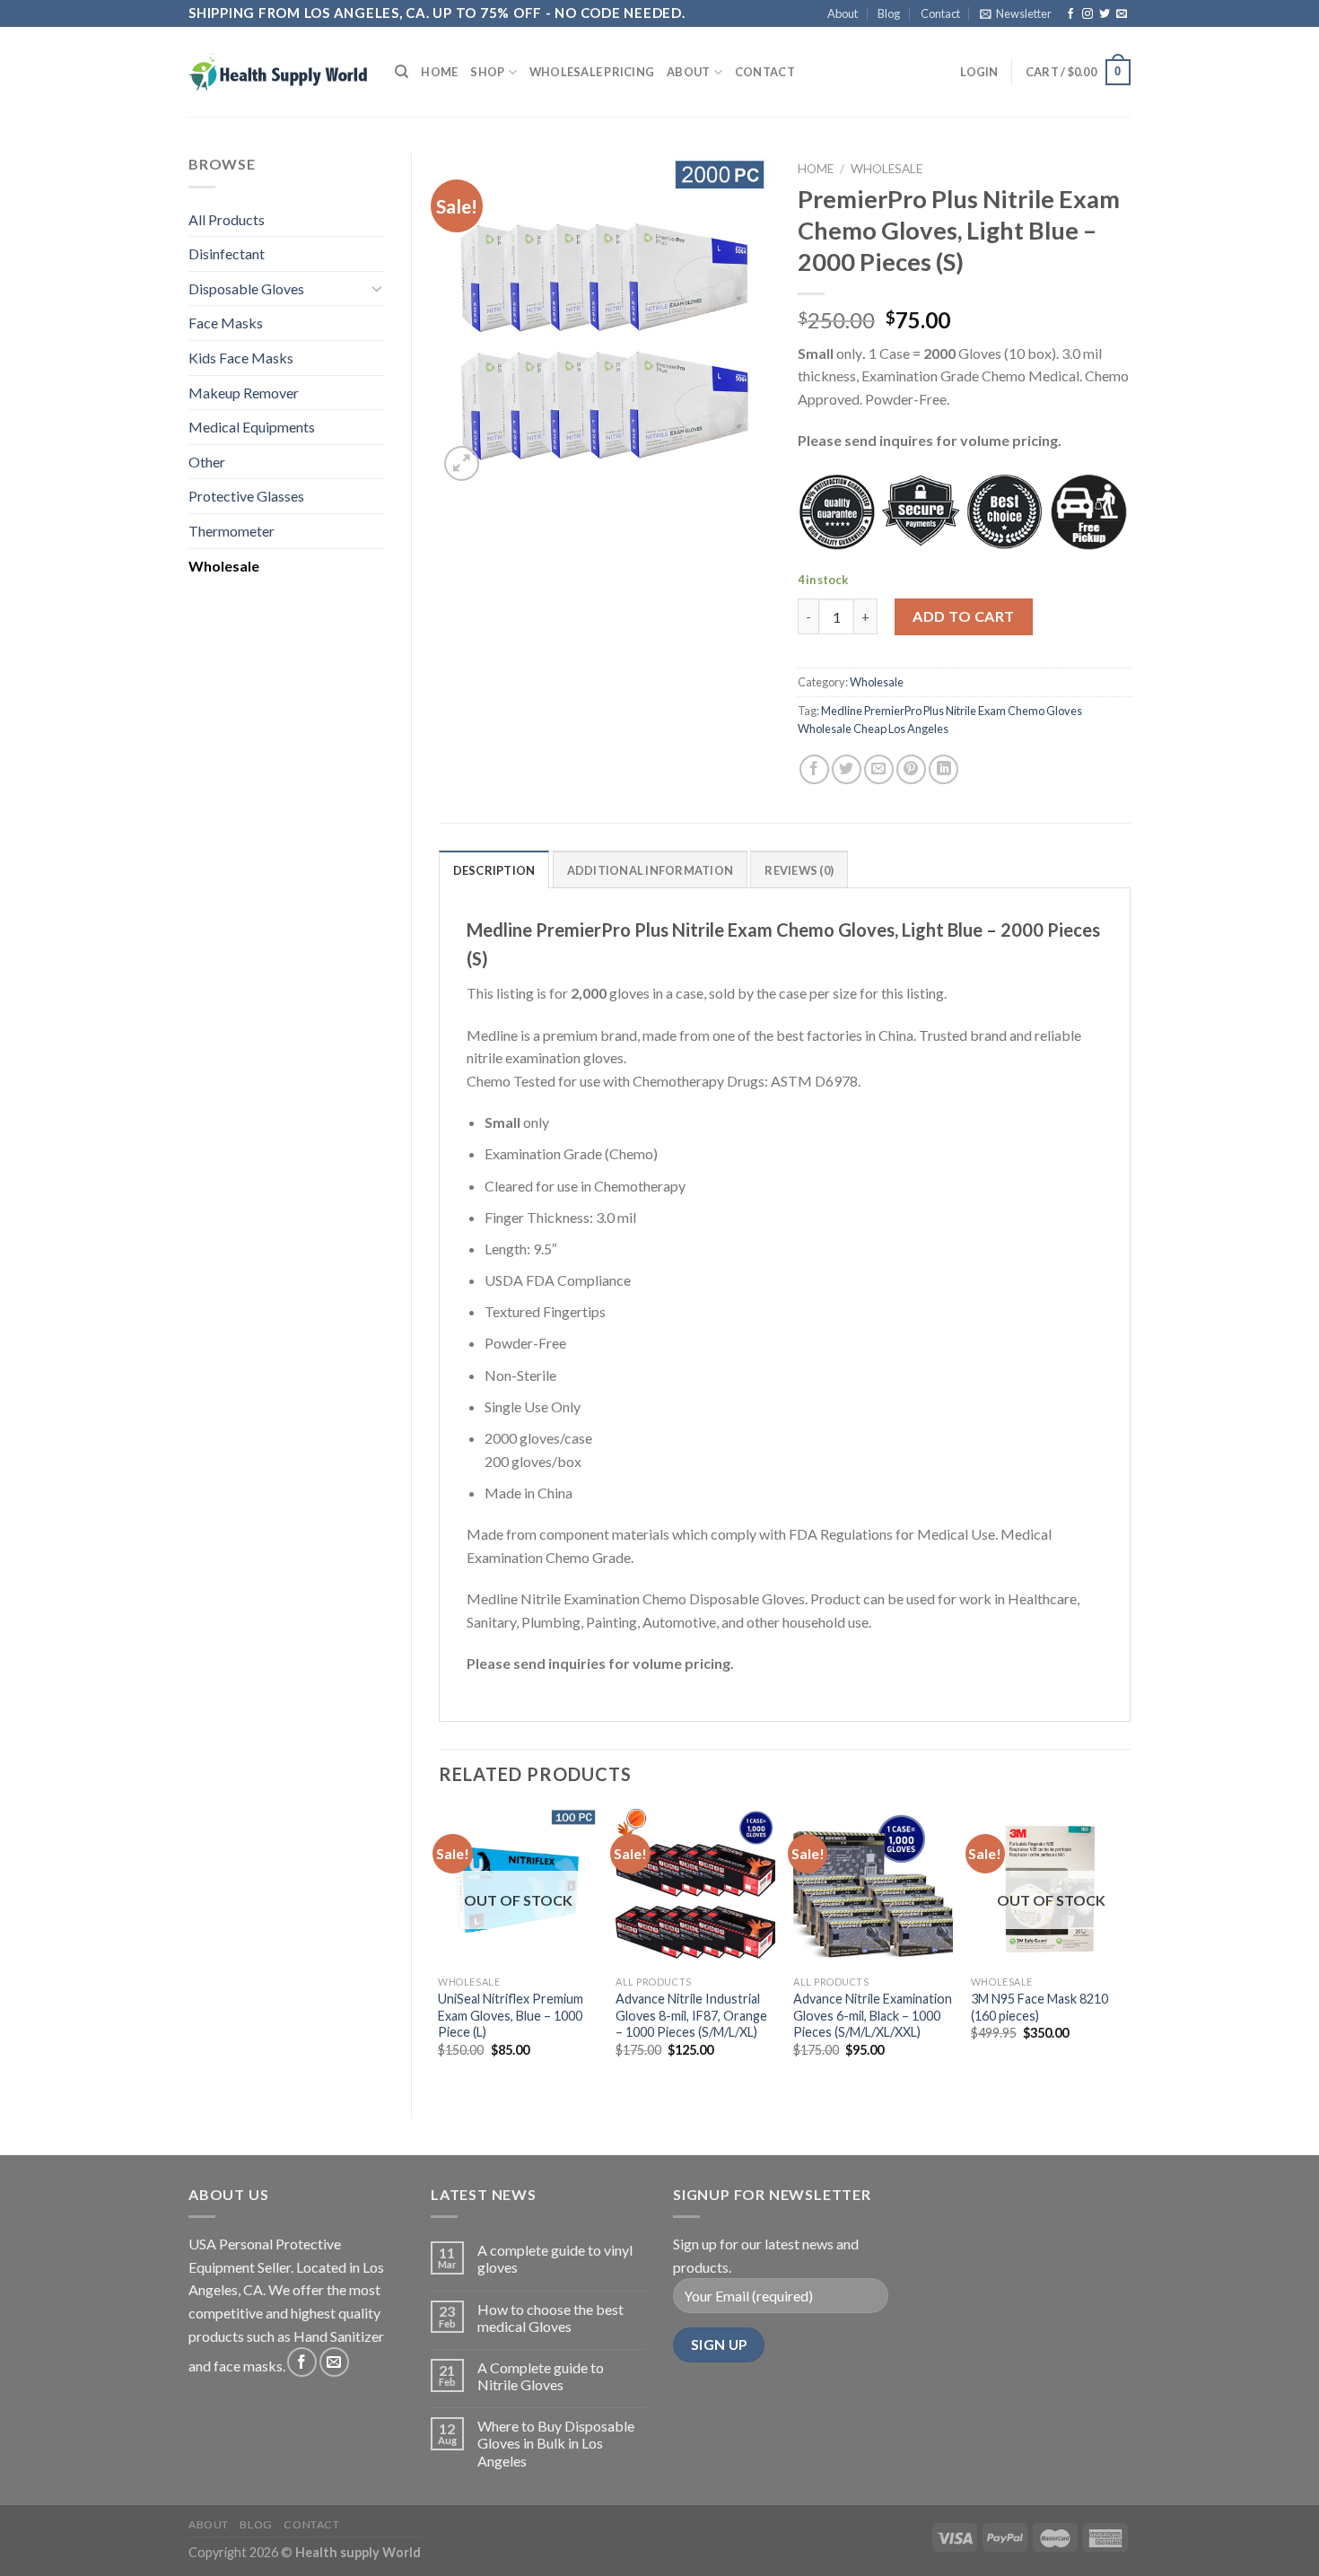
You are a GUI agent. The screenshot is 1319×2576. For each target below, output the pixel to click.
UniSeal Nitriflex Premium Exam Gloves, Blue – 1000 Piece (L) (511, 2015)
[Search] (402, 72)
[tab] (494, 869)
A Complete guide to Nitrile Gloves (541, 2376)
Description (494, 870)
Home (439, 72)
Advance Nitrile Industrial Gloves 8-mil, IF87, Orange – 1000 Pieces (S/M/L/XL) (691, 2015)
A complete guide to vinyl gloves (555, 2258)
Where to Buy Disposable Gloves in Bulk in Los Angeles (556, 2443)
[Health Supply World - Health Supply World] (278, 72)
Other (207, 462)
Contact (940, 13)
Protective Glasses (246, 496)
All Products (227, 219)
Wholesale (224, 566)
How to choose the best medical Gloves (550, 2318)
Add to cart (963, 616)
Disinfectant (227, 253)
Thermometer (231, 531)
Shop (487, 72)
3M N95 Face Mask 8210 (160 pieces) (1039, 2007)
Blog (889, 13)
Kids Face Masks (241, 358)
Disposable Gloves (246, 288)
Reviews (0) (799, 870)
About (843, 13)
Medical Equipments (252, 427)
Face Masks (226, 323)
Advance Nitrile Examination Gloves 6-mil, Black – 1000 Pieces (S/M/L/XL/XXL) (873, 2015)
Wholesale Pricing (592, 72)
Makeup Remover (244, 393)
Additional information (651, 870)
